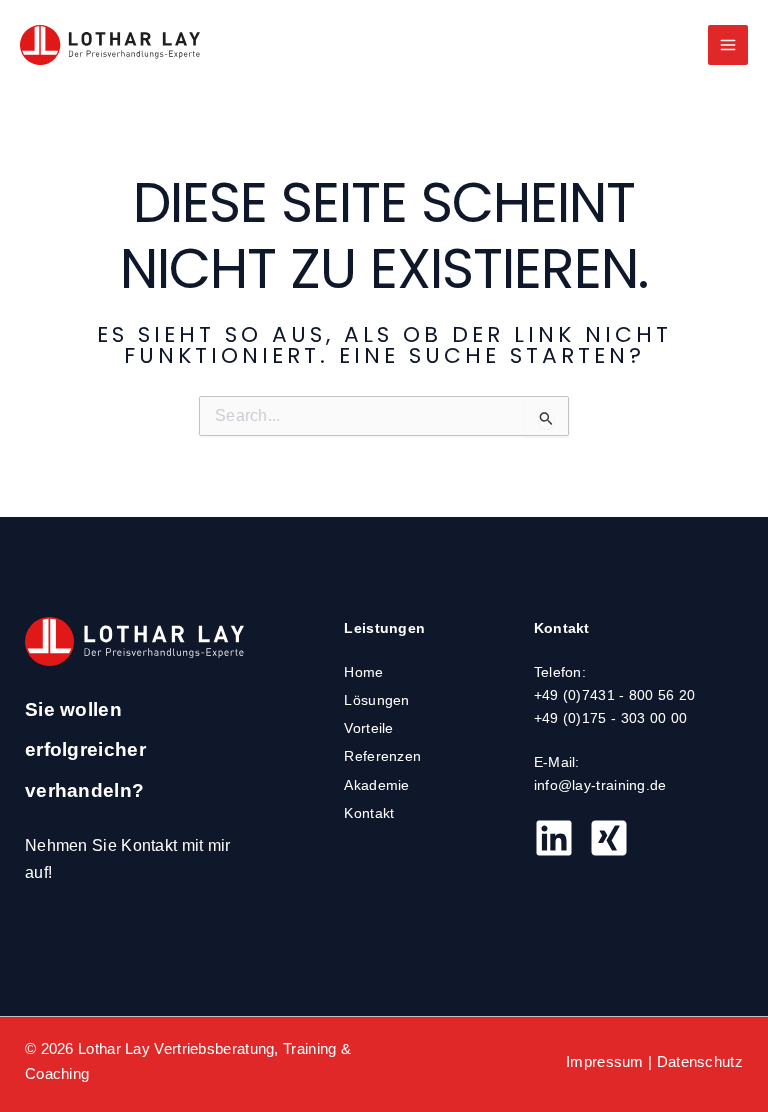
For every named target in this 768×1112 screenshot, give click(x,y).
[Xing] (609, 838)
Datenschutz (700, 1062)
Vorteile (368, 728)
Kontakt (369, 813)
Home (363, 672)
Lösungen (376, 700)
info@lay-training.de (600, 785)
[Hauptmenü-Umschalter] (728, 45)
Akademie (376, 785)
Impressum (605, 1062)
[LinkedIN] (554, 838)
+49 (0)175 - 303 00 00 (611, 718)
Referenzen (382, 756)
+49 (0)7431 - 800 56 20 (615, 695)
